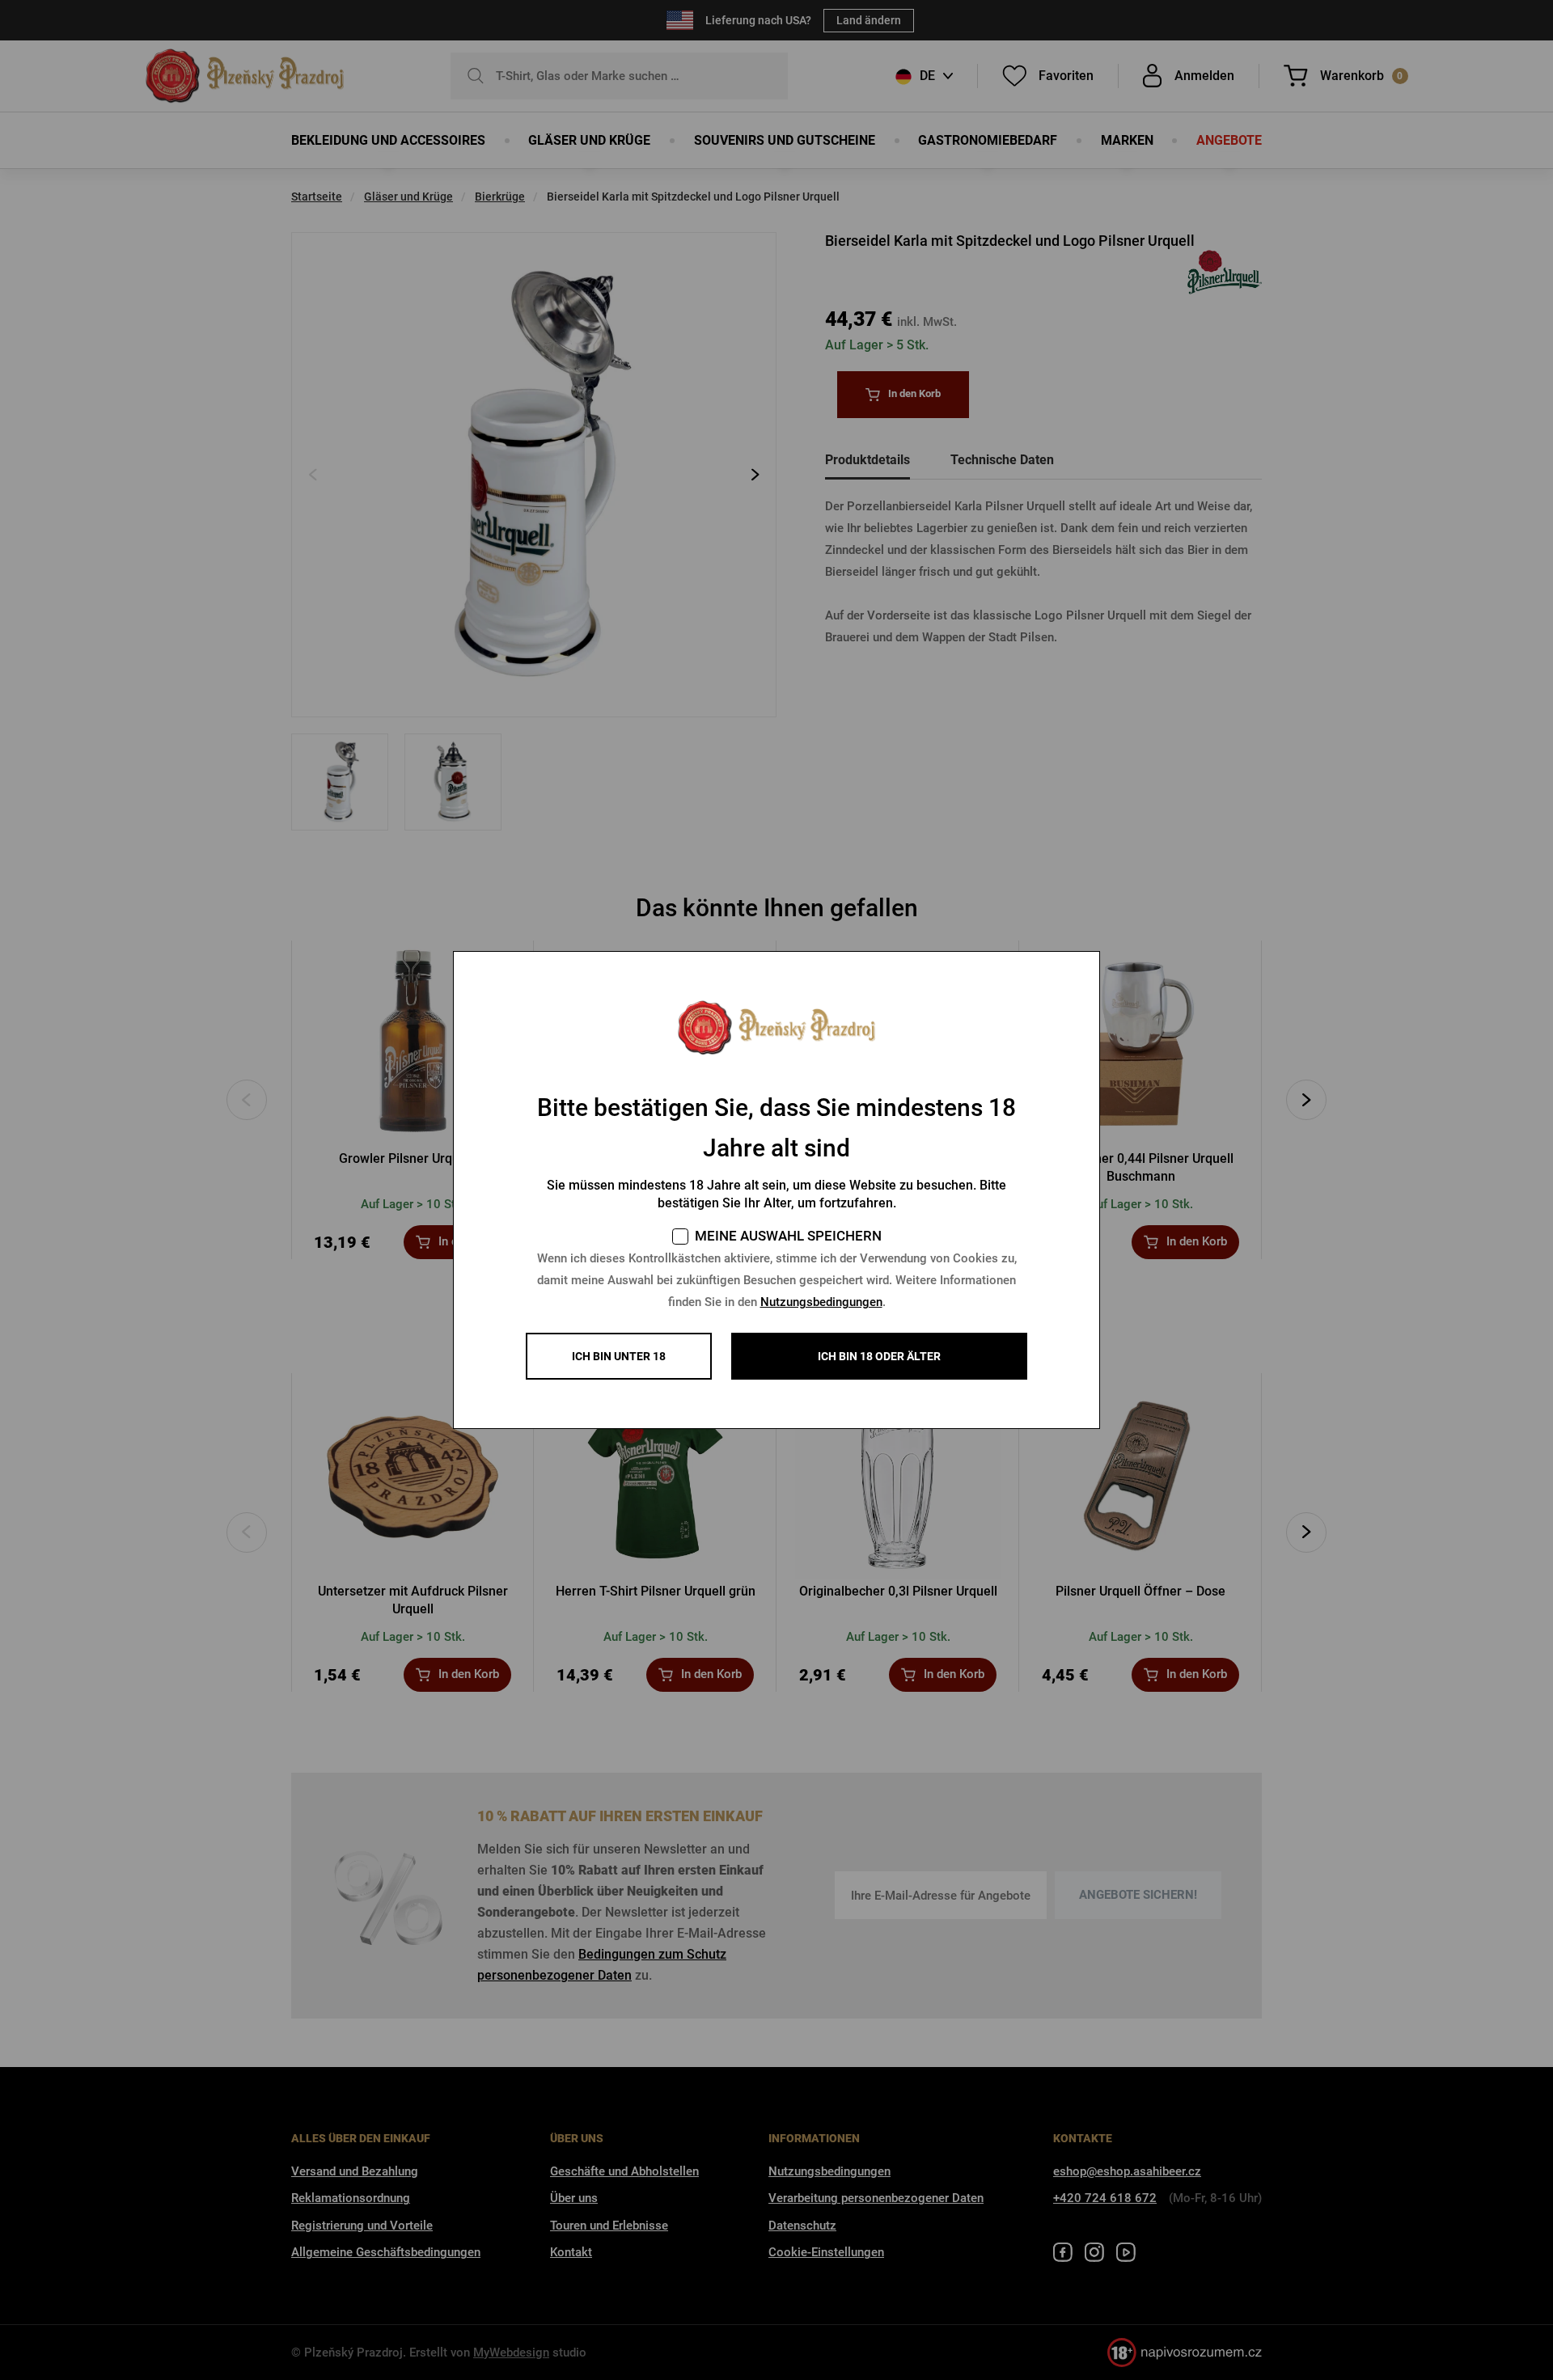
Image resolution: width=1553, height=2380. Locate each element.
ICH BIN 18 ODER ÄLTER (879, 1356)
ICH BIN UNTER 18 (619, 1356)
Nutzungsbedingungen (821, 1302)
